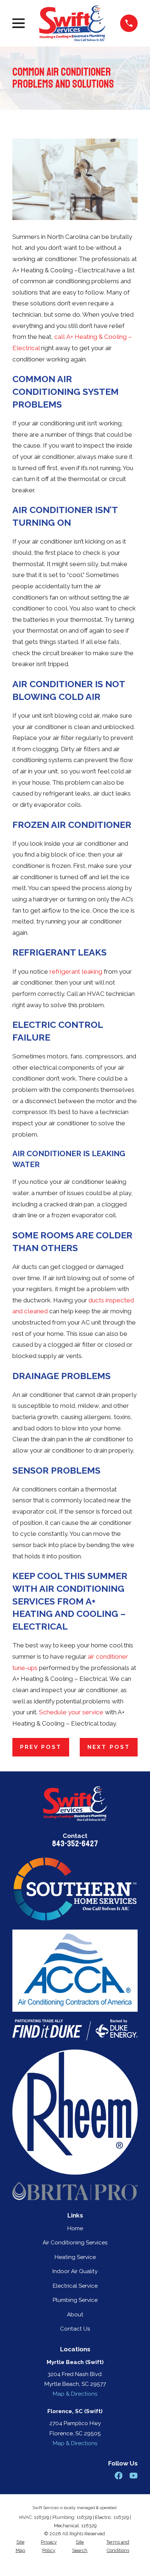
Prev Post (41, 1747)
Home (75, 2228)
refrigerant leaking (76, 971)
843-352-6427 (75, 1844)
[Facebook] (119, 2475)
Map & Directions (75, 2394)
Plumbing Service (75, 2300)
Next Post (109, 1747)
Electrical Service (75, 2286)
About (75, 2315)
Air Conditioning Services (75, 2243)
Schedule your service (71, 1712)
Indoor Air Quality (75, 2271)
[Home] (72, 23)
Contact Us (75, 2329)
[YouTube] (133, 2475)
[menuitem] (20, 2546)
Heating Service (75, 2257)
